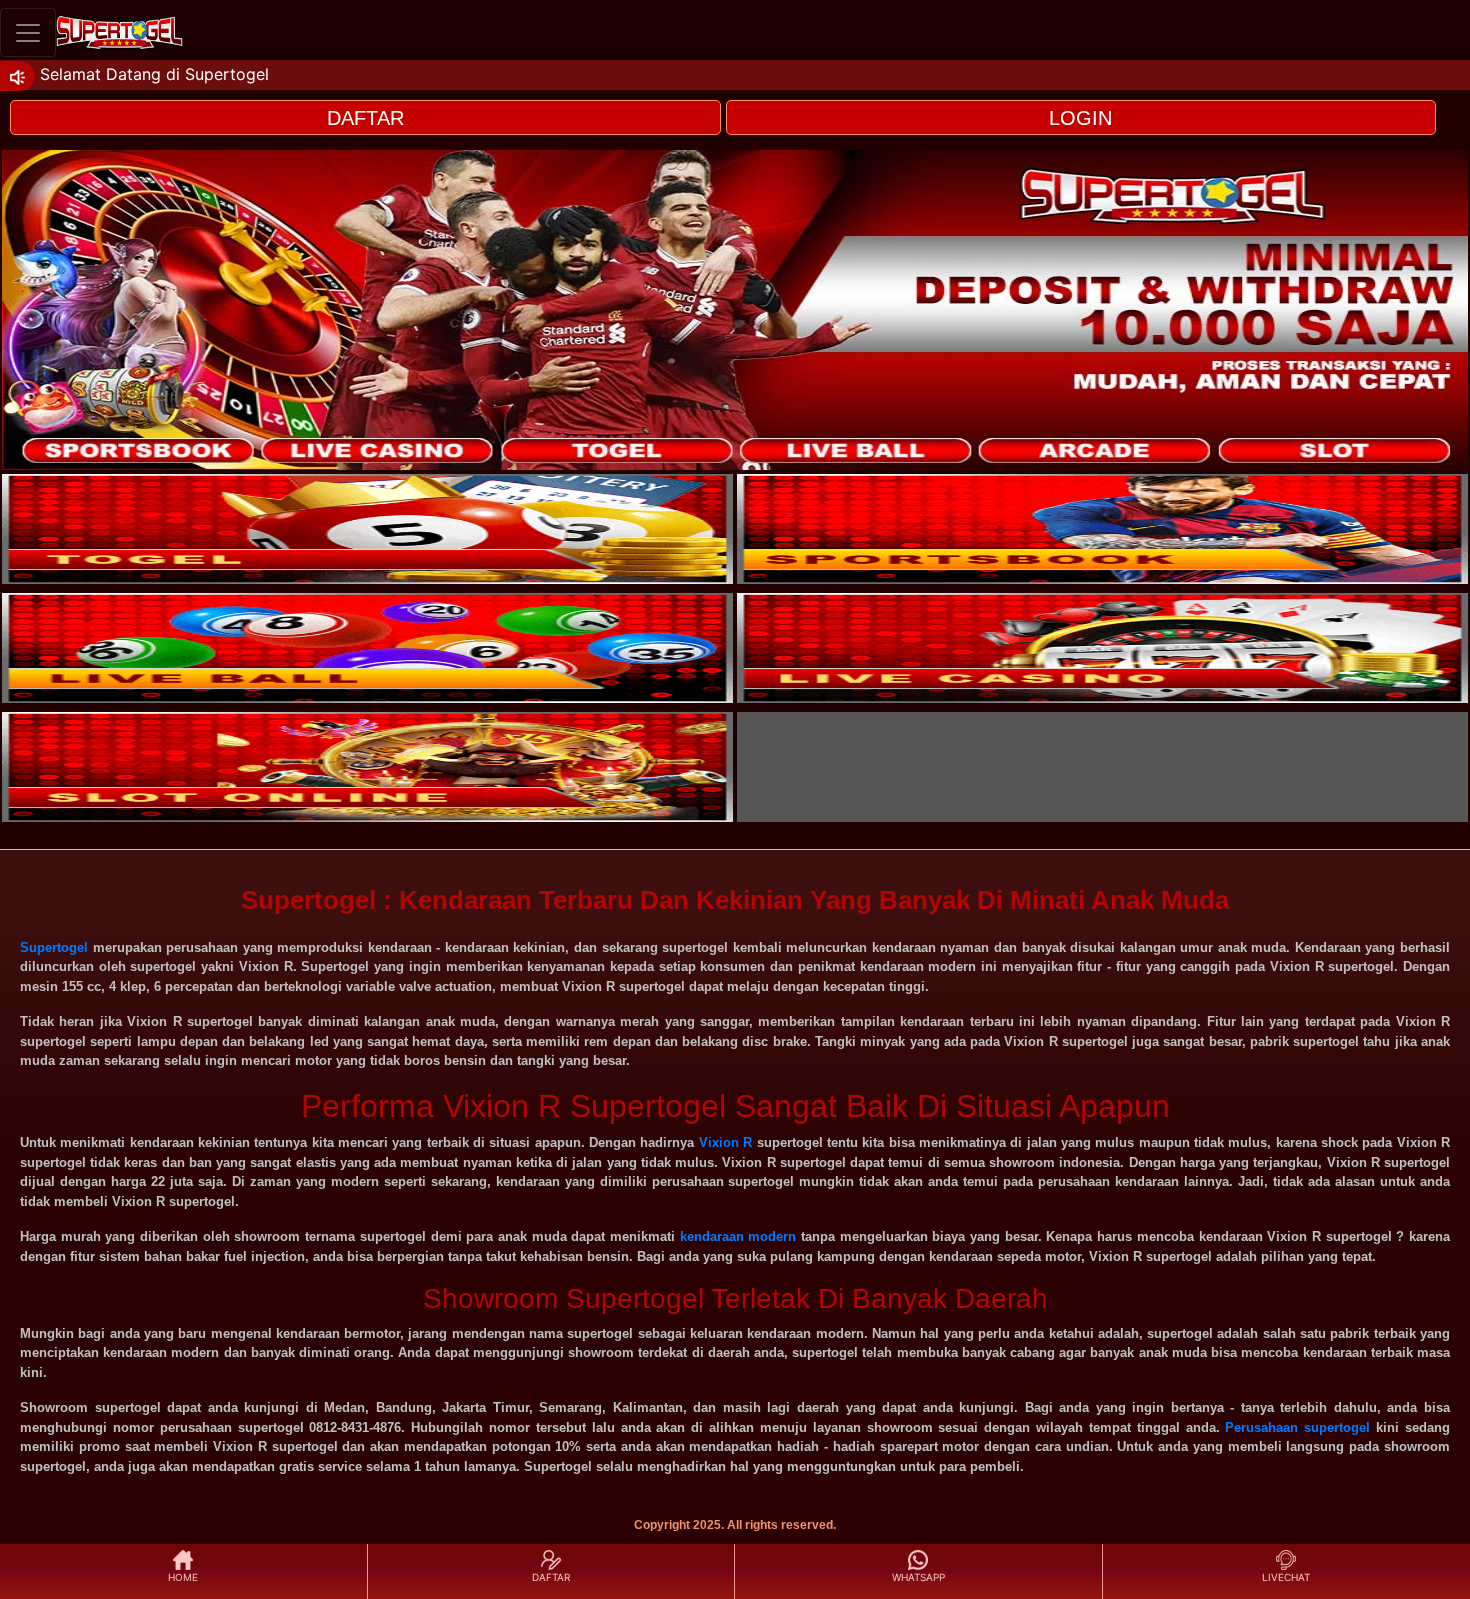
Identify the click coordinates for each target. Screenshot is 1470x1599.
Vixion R (725, 1142)
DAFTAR (365, 118)
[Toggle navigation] (28, 32)
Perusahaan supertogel (1297, 1427)
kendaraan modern (738, 1236)
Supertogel (54, 947)
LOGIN (1080, 118)
